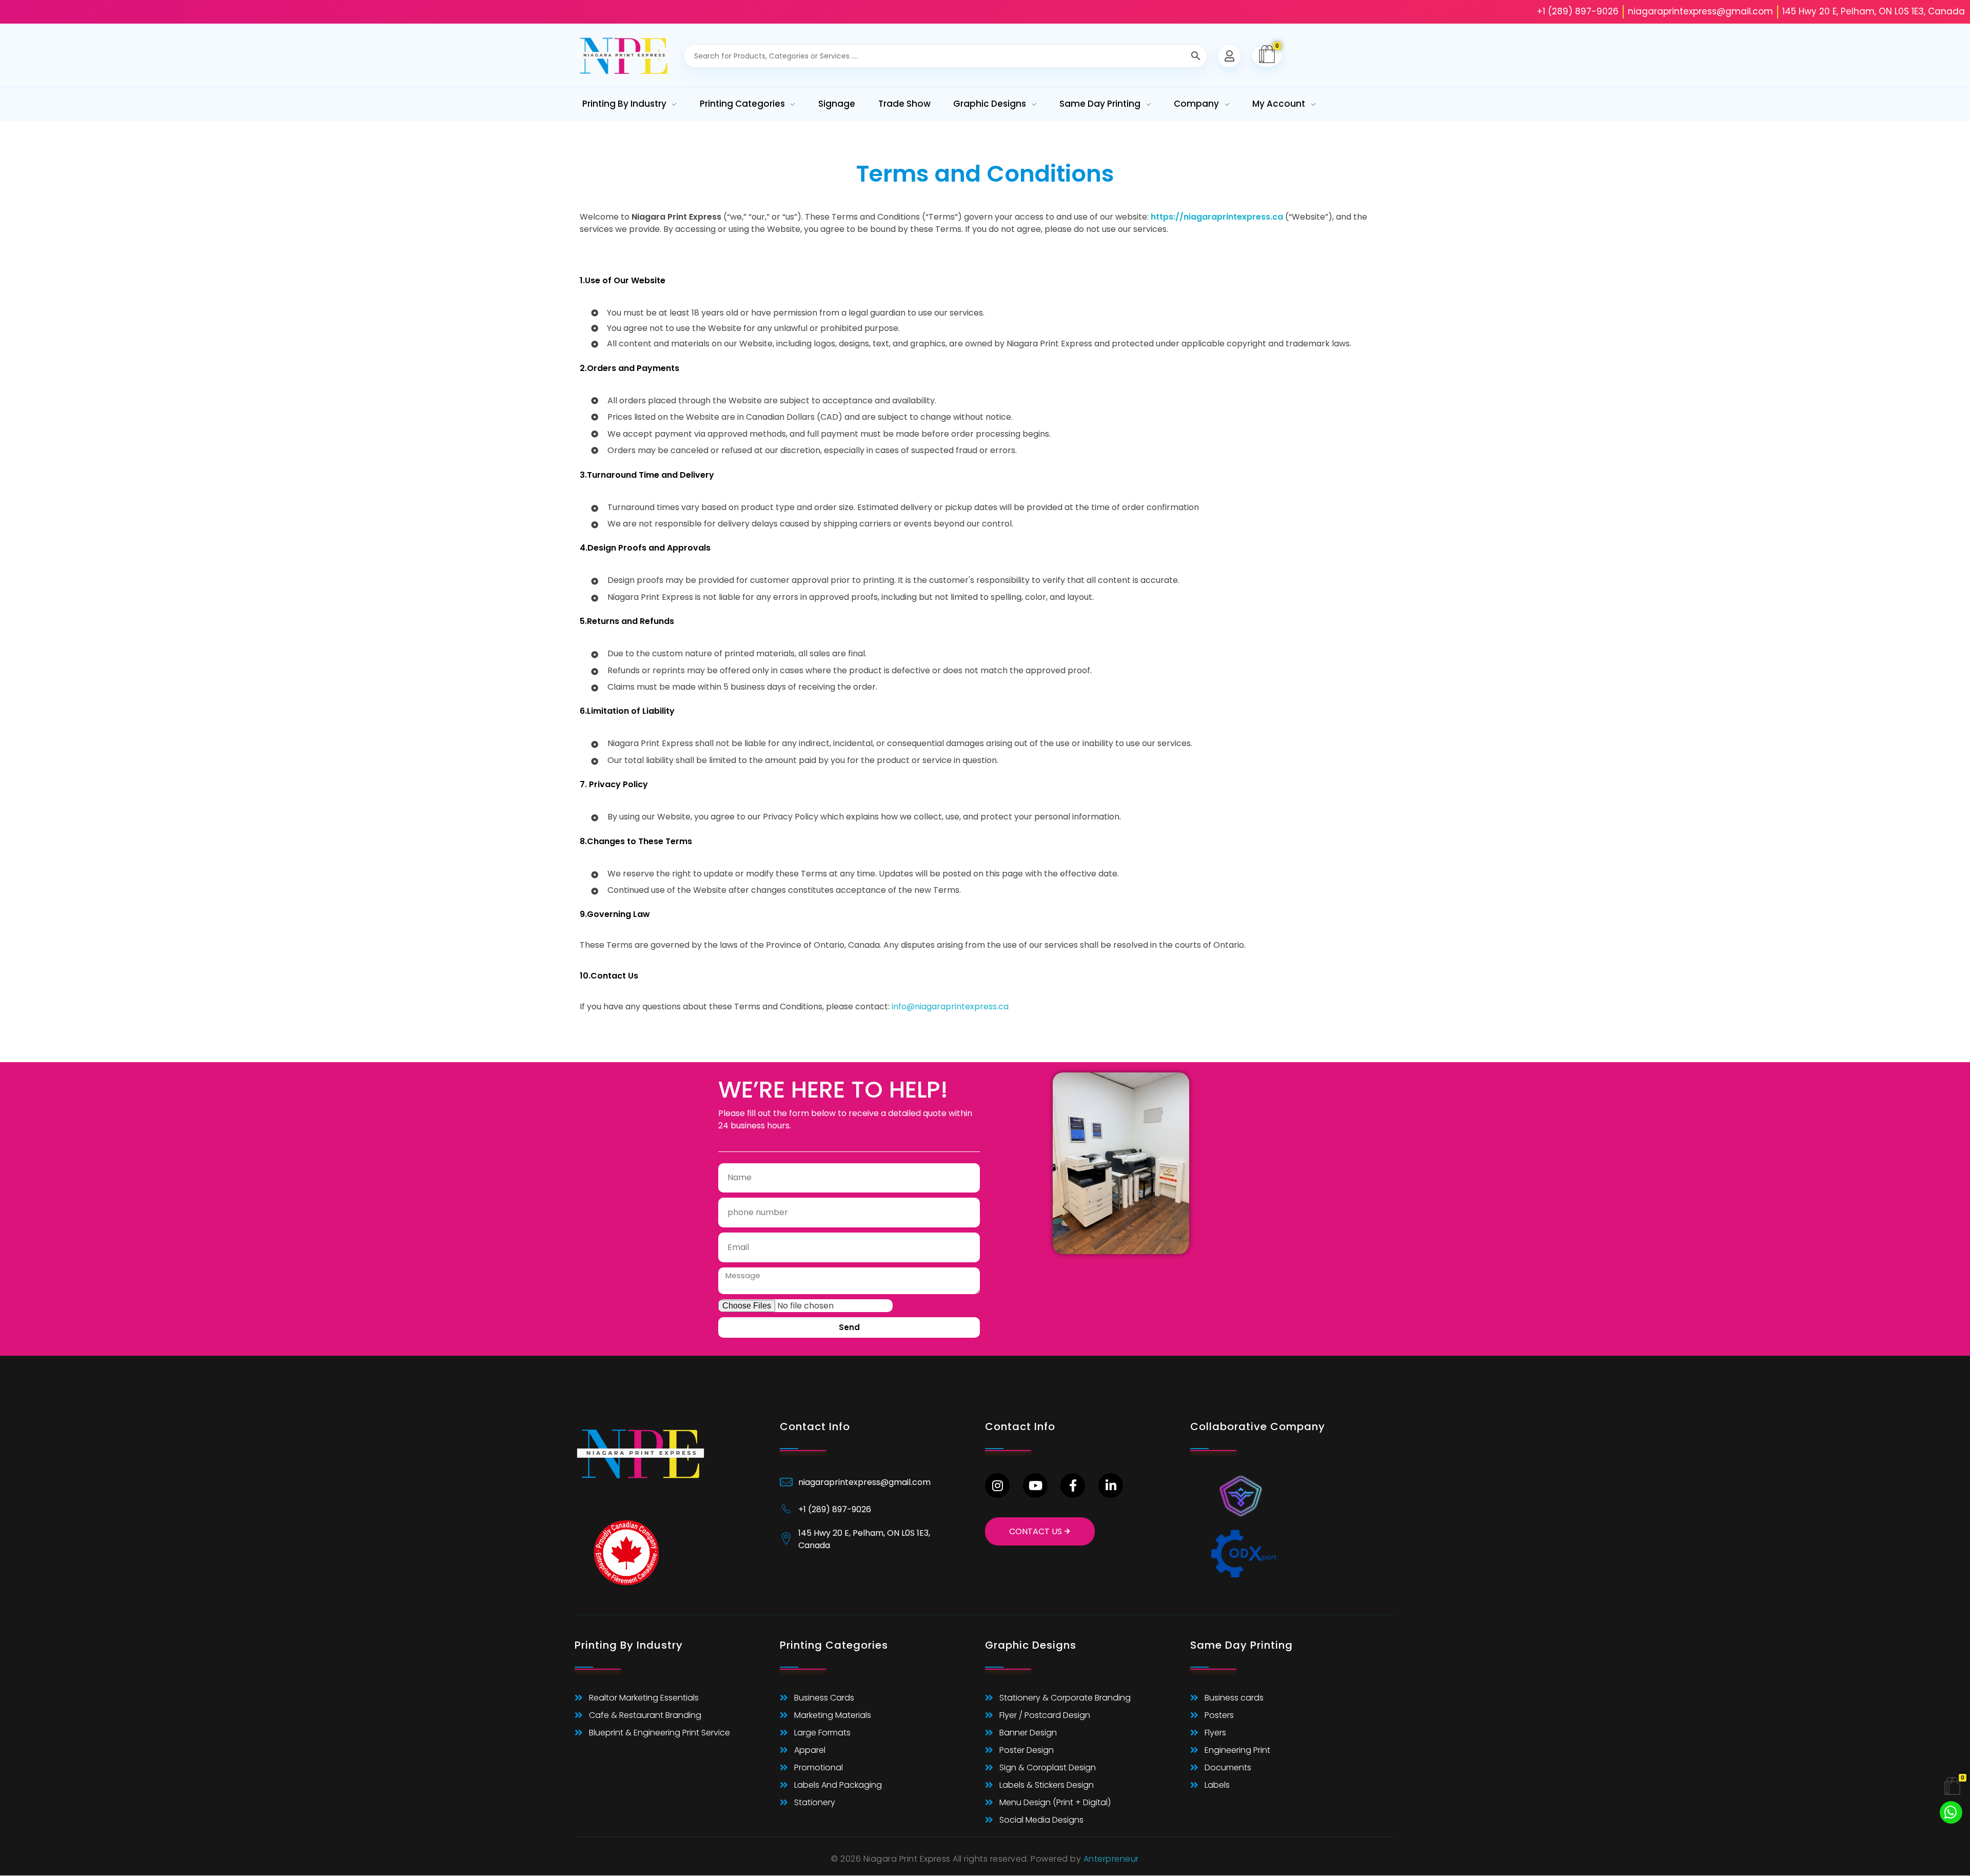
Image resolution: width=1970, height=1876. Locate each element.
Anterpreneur (1111, 1859)
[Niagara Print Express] (624, 56)
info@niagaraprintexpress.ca (950, 1007)
